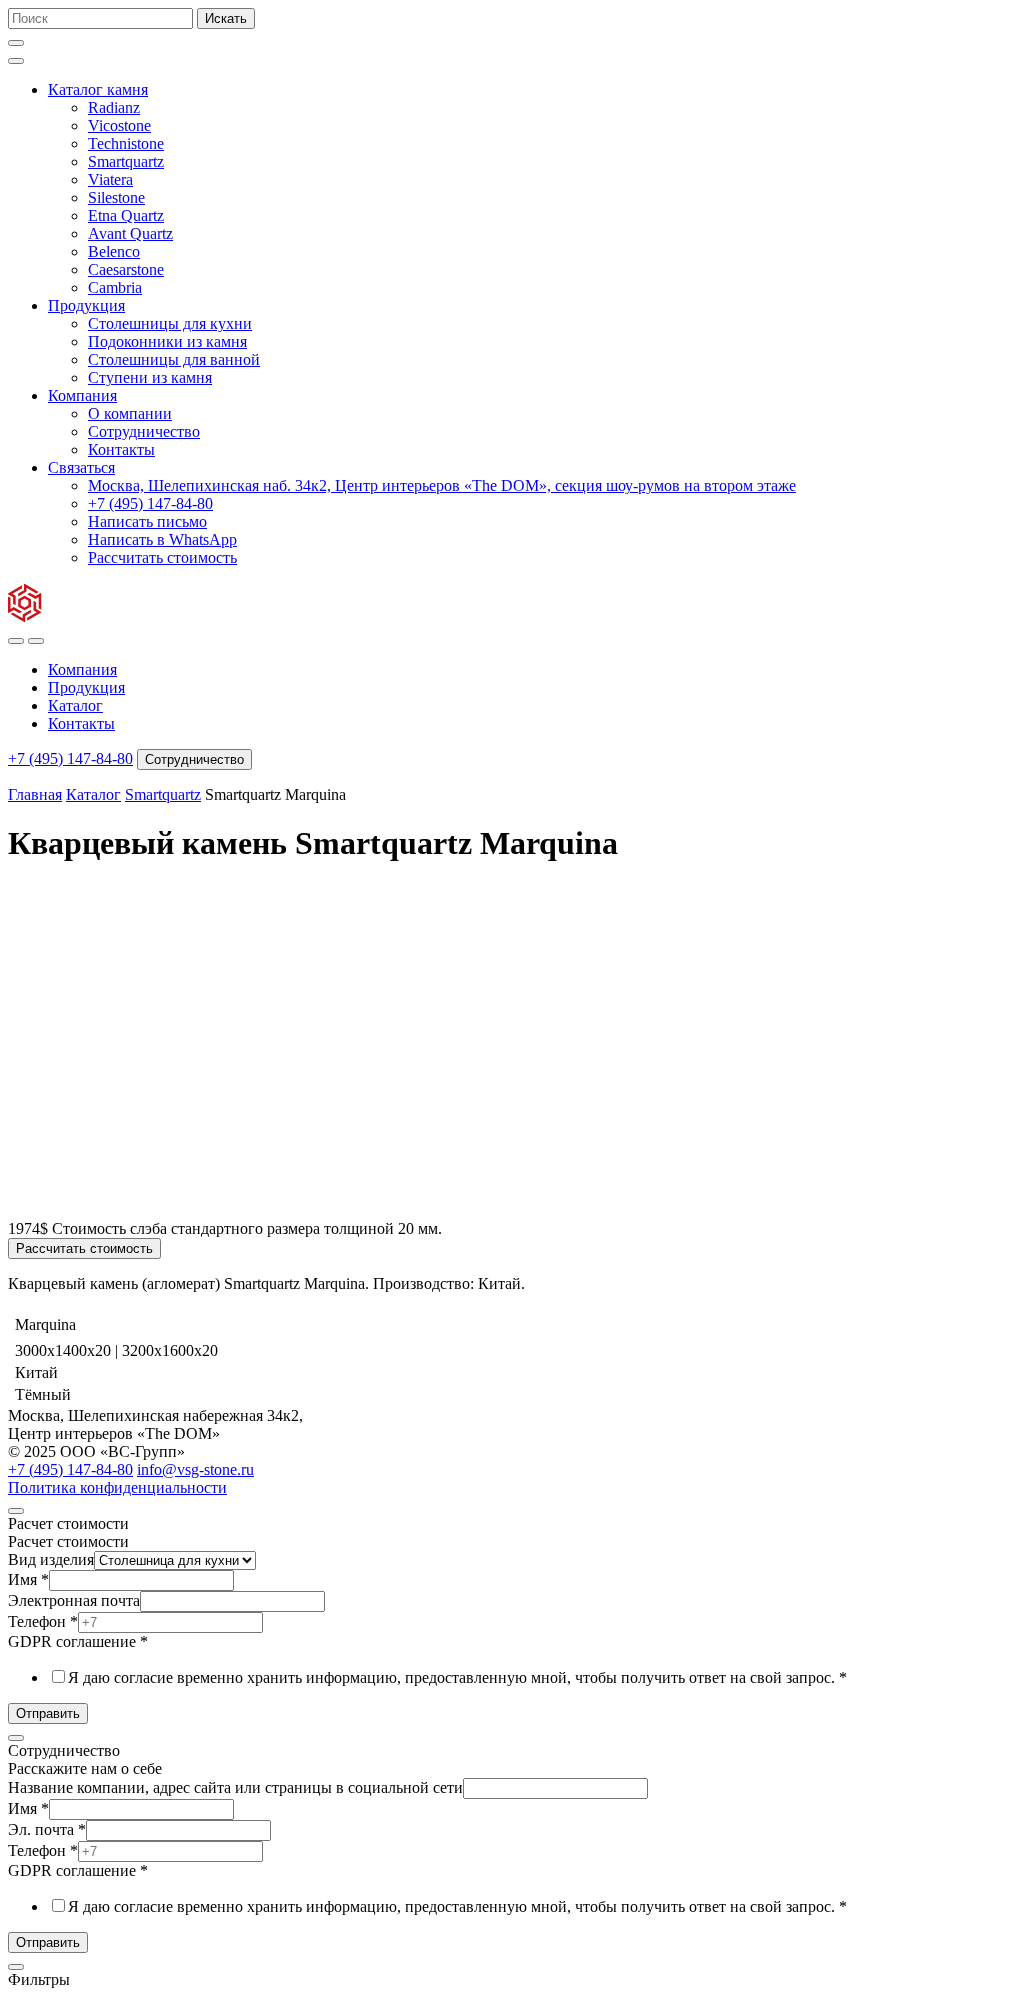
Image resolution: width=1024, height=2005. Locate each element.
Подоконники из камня (167, 341)
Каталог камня (98, 89)
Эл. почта (47, 1829)
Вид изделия (51, 1559)
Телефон (43, 1621)
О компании (130, 413)
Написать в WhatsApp (162, 539)
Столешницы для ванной (174, 359)
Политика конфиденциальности (117, 1487)
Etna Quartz (126, 215)
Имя (28, 1579)
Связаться (81, 467)
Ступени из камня (150, 377)
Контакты (121, 449)
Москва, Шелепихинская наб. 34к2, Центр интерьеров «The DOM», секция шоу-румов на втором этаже (442, 485)
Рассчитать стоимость (162, 557)
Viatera (110, 179)
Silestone (116, 197)
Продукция (86, 305)
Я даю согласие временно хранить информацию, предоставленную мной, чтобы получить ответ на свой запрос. (457, 1677)
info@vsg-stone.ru (195, 1469)
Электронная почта (74, 1600)
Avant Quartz (130, 233)
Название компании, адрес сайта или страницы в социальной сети (235, 1787)
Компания (82, 395)
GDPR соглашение (78, 1641)
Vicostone (119, 125)
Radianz (114, 107)
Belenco (114, 251)
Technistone (126, 143)
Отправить (48, 1713)
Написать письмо (147, 521)
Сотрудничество (144, 431)
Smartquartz (126, 161)
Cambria (115, 287)
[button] (16, 43)
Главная (35, 794)
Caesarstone (126, 269)
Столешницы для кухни (170, 323)
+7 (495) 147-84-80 (150, 503)
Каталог (75, 705)
